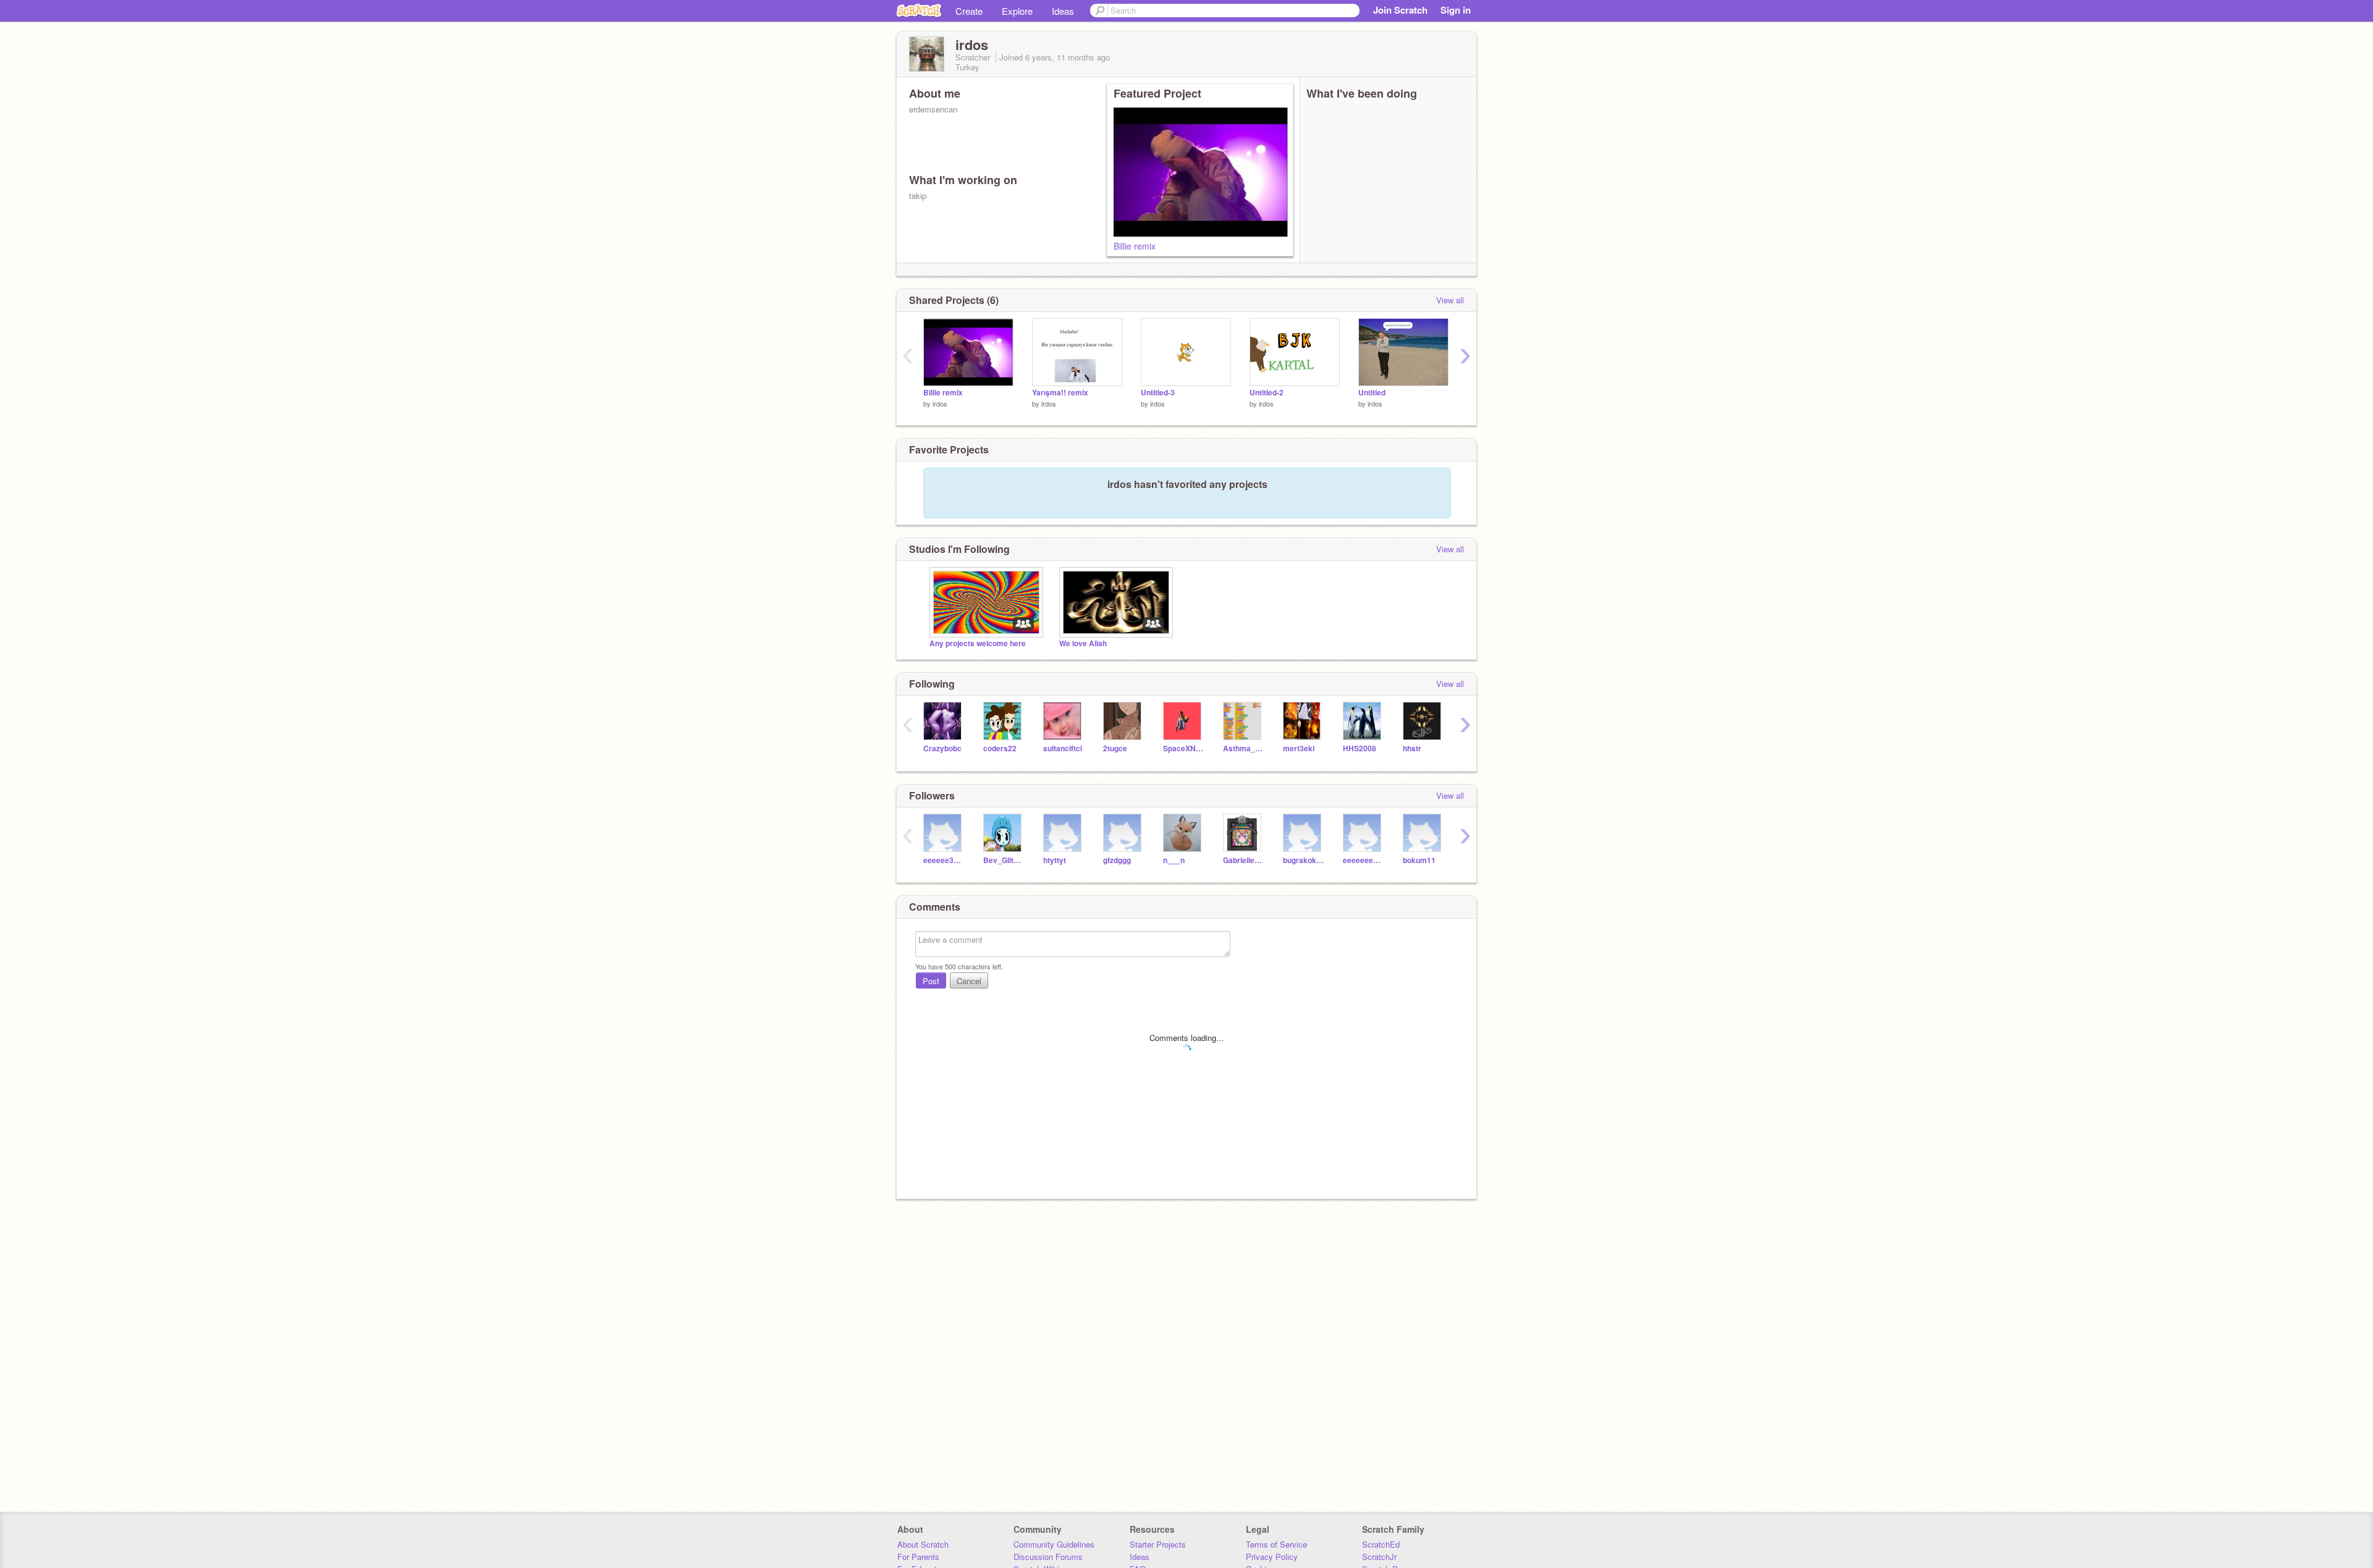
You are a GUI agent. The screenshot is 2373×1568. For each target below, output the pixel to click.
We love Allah (1083, 643)
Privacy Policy (1272, 1557)
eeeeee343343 (944, 860)
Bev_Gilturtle (1004, 860)
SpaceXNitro (1184, 748)
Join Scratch (1400, 10)
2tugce (1115, 748)
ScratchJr (1379, 1557)
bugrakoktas (1304, 860)
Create (969, 11)
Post (931, 981)
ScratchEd (1381, 1544)
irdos (940, 403)
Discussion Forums (1048, 1557)
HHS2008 (1360, 748)
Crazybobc (942, 748)
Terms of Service (1276, 1544)
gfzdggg (1117, 860)
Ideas (1063, 11)
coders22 (1000, 748)
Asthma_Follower (1244, 748)
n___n (1174, 860)
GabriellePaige (1244, 860)
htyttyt (1055, 860)
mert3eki (1299, 748)
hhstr (1412, 748)
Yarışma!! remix (1060, 393)
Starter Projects (1158, 1544)
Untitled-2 (1267, 393)
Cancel (969, 981)
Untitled (1372, 393)
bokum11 (1419, 860)
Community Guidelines (1054, 1544)
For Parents (918, 1557)
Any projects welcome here (978, 643)
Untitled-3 (1158, 393)
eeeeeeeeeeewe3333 (1364, 860)
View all (1450, 300)
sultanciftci (1063, 748)
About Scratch (923, 1544)
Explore (1017, 11)
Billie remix (1135, 246)
